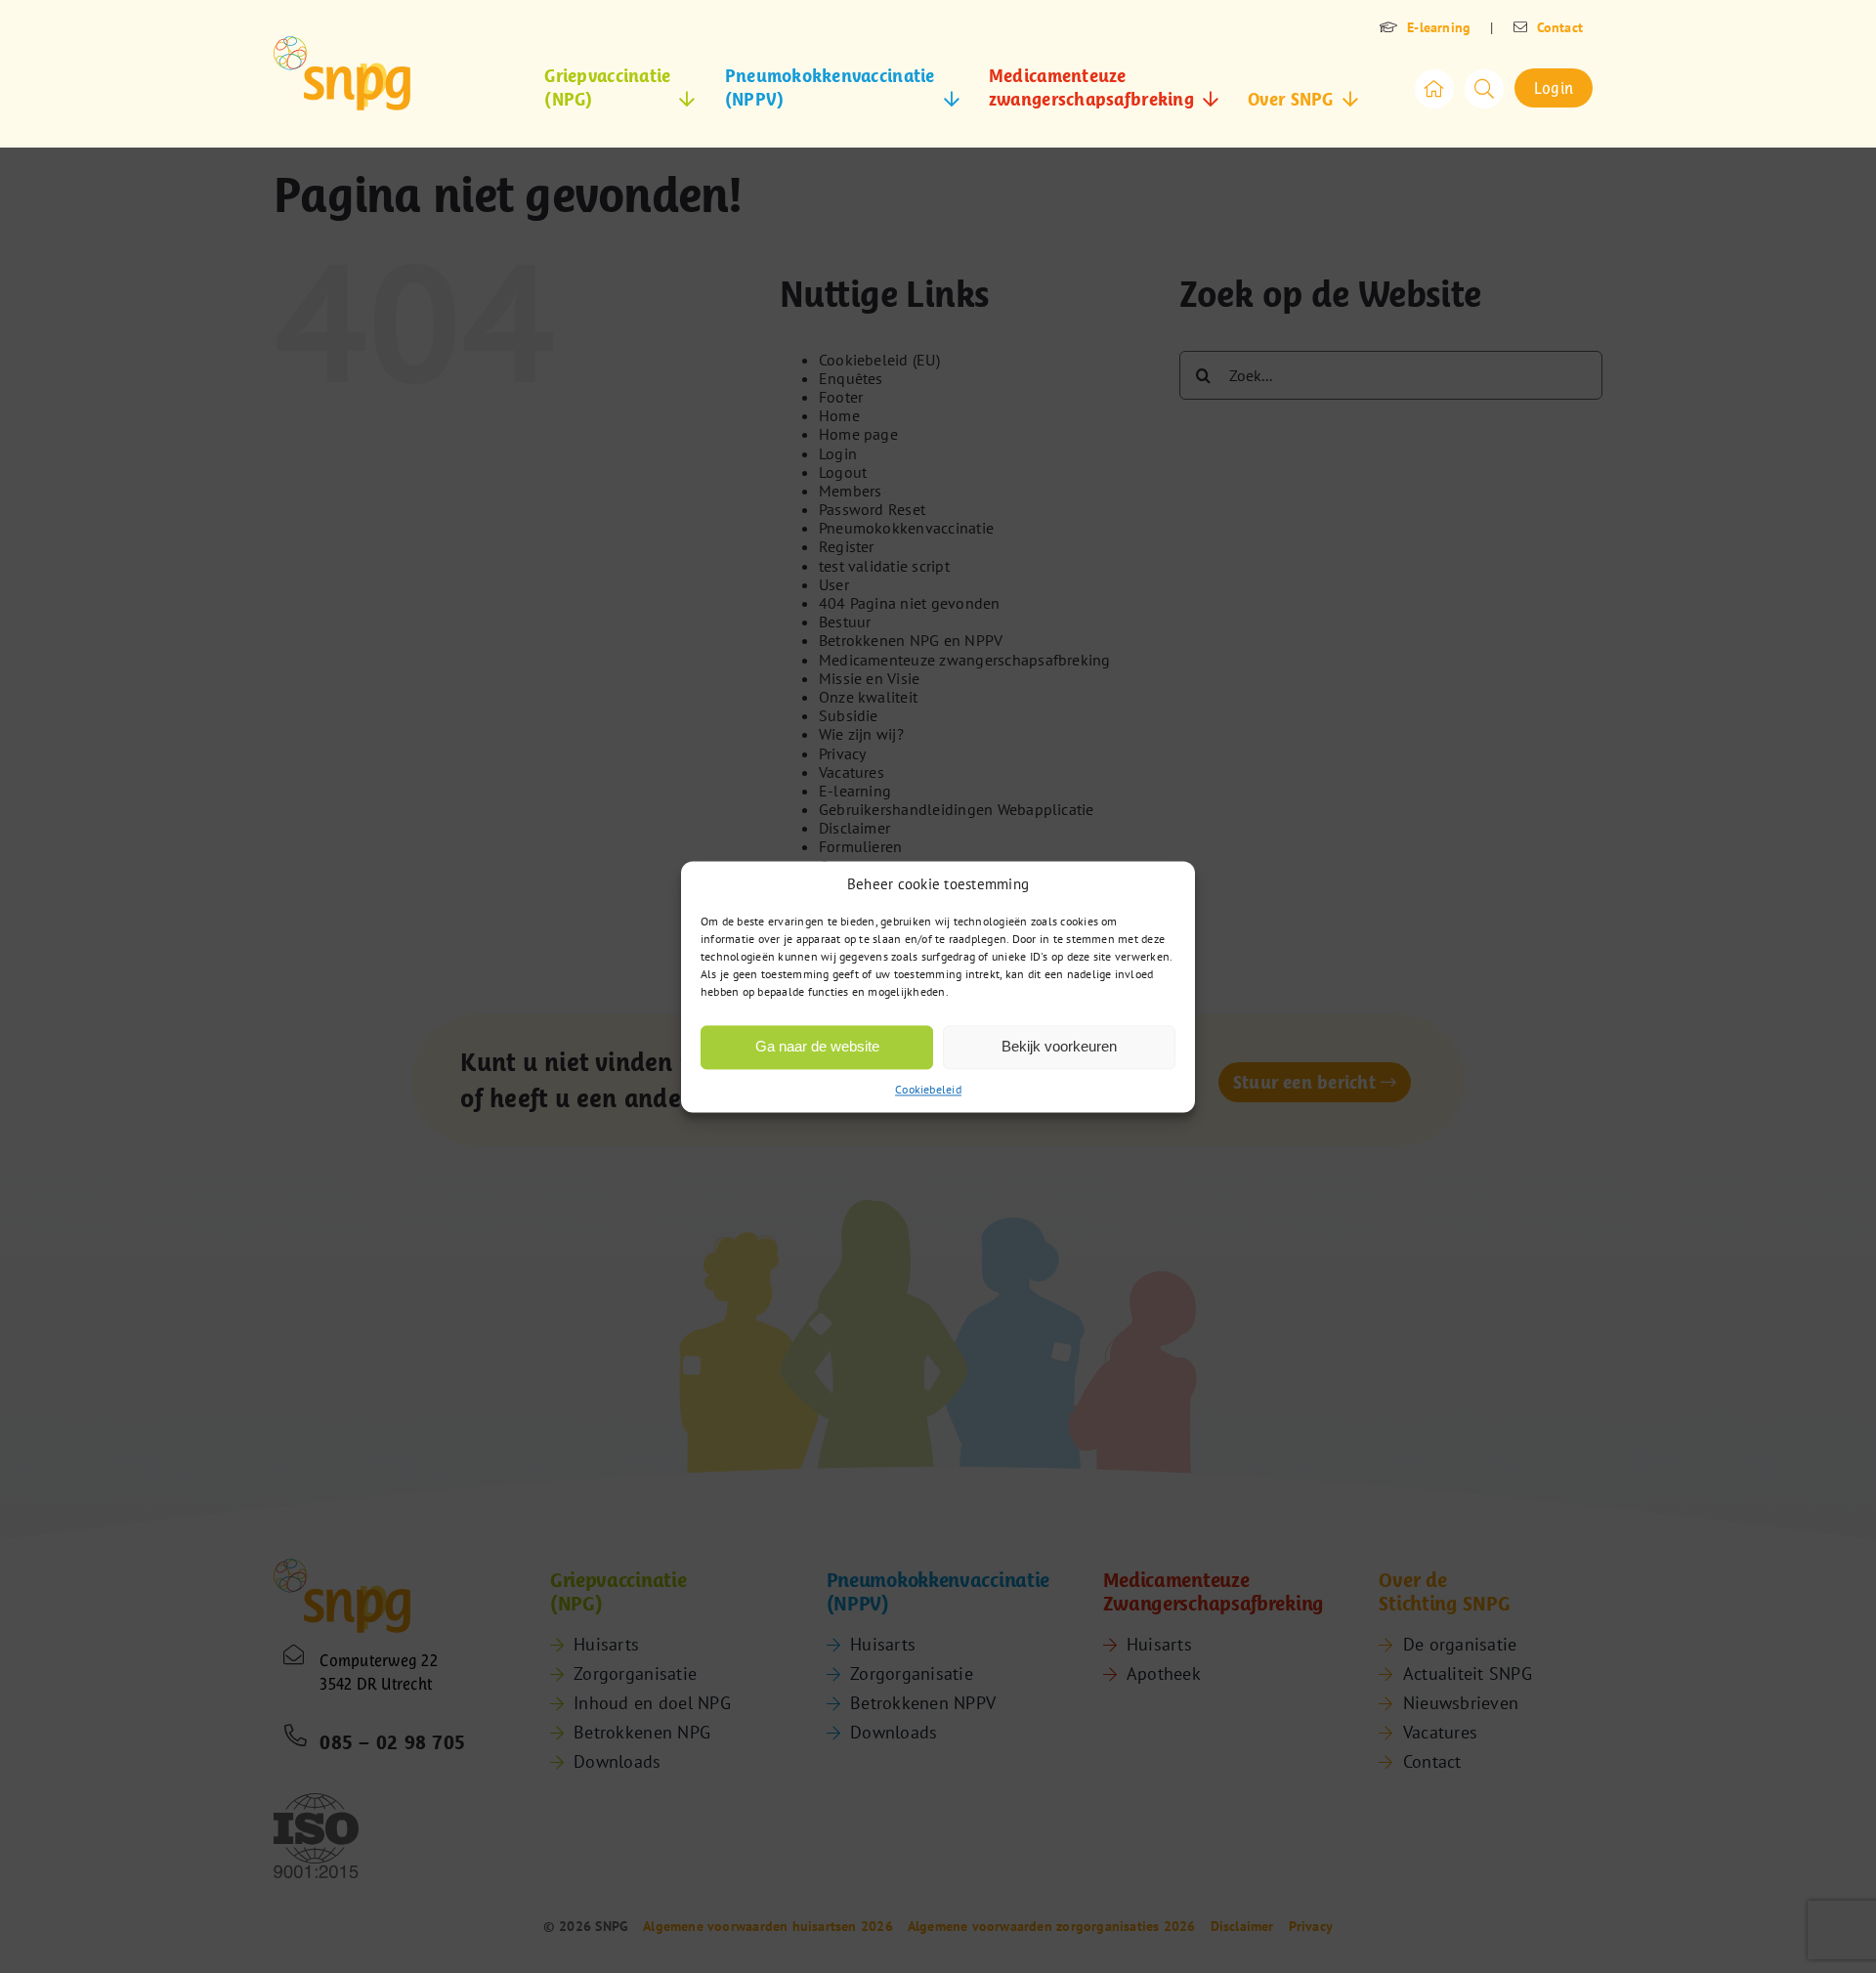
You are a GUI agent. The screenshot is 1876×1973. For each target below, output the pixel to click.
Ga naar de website (817, 1046)
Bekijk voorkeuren (1059, 1046)
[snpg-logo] (342, 73)
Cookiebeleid (928, 1089)
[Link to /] (1434, 89)
